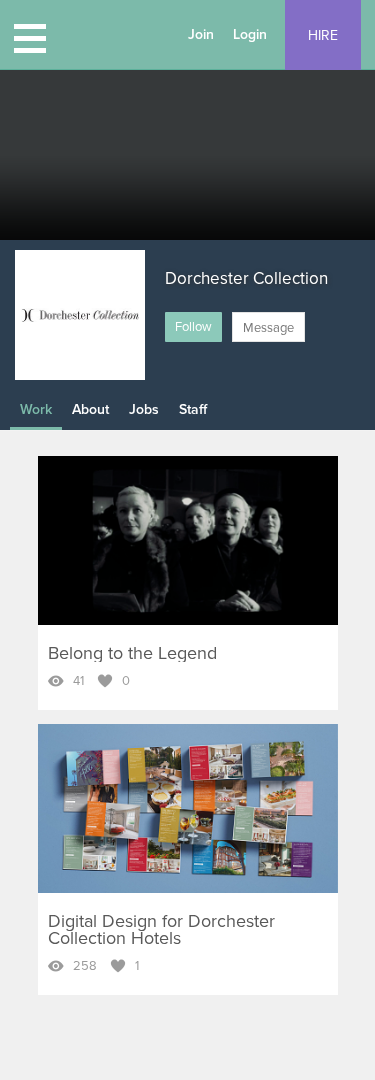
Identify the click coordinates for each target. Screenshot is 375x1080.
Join (201, 34)
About (90, 409)
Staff (193, 409)
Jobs (144, 409)
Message (268, 328)
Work (36, 409)
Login (250, 34)
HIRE (323, 35)
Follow (193, 327)
